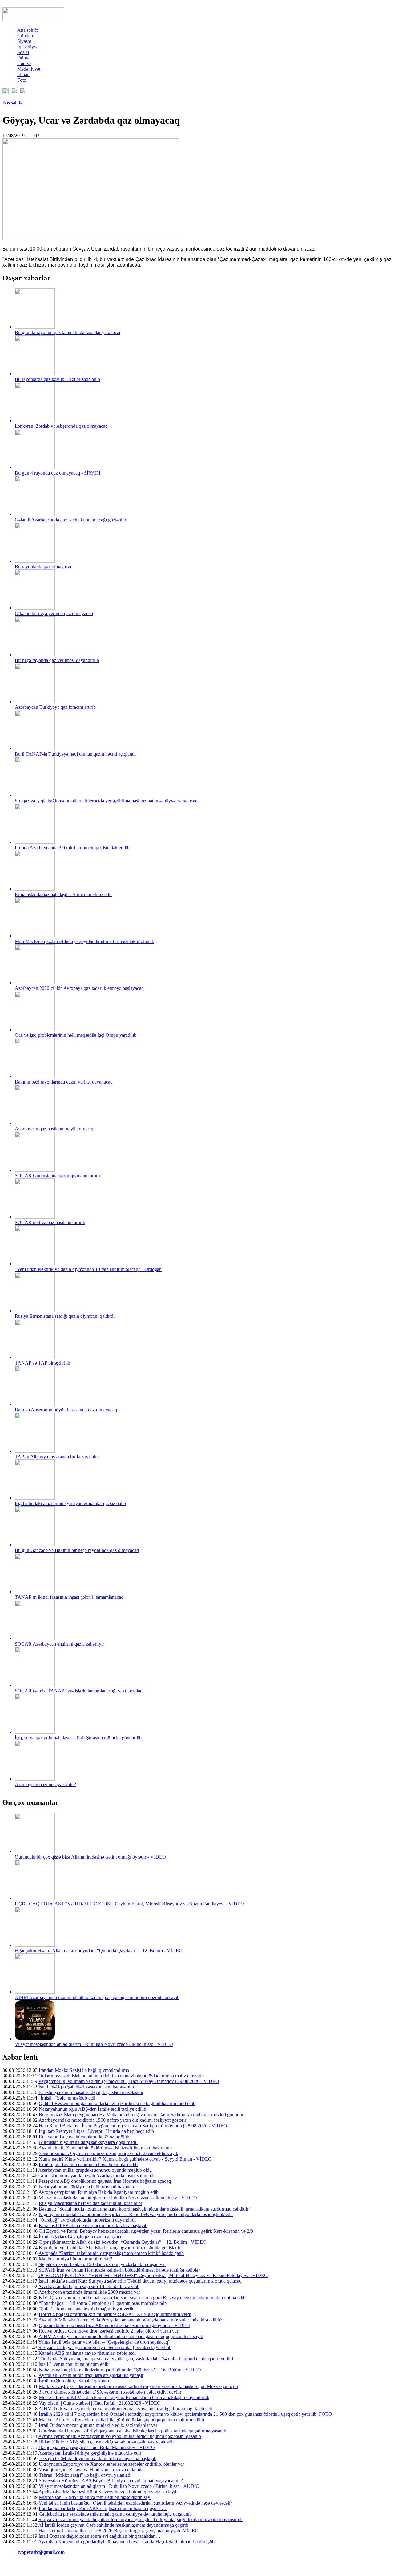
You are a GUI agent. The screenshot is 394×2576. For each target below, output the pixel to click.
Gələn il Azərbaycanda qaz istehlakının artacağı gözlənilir (70, 520)
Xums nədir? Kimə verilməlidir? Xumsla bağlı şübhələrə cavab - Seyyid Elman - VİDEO (125, 2159)
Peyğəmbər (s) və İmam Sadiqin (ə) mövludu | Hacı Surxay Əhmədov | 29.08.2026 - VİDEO (129, 2081)
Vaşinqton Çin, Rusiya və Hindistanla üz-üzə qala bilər (92, 2470)
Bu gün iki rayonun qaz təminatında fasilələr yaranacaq (68, 332)
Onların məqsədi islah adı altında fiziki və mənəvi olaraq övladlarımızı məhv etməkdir (121, 2076)
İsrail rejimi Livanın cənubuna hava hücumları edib (88, 2164)
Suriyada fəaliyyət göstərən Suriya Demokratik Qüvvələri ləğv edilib (105, 2347)
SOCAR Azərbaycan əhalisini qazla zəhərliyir (59, 1644)
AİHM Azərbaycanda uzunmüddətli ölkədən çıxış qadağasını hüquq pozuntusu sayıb (97, 1997)
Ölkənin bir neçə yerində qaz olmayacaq (54, 613)
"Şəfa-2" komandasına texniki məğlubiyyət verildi (87, 2309)
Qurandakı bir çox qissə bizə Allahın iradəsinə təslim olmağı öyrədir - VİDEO (90, 1857)
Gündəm (26, 36)
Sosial (23, 52)
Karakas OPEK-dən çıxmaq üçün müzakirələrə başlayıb (93, 2225)
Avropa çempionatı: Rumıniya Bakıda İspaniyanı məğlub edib (98, 2192)
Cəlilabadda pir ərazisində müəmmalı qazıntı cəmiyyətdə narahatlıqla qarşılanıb (115, 2514)
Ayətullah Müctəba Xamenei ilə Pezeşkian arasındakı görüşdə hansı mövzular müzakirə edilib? (130, 2320)
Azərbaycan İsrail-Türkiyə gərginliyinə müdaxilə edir (90, 2453)
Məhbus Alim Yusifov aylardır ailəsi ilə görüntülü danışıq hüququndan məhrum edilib (121, 2420)
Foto (22, 80)
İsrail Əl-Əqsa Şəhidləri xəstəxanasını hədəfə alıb (86, 2087)
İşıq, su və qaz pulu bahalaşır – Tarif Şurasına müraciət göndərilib (78, 1738)
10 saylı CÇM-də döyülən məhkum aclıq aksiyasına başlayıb (98, 2458)
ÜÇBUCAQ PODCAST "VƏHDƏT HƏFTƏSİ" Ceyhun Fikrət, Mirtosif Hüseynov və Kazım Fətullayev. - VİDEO (129, 1904)
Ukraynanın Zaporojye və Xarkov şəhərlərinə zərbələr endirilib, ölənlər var (111, 2464)
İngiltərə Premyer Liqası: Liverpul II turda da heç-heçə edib (96, 2131)
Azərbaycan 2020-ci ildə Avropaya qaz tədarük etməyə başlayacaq (79, 988)
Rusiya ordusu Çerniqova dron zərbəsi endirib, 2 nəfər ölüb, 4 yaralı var (109, 2331)
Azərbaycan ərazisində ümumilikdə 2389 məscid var (89, 2292)
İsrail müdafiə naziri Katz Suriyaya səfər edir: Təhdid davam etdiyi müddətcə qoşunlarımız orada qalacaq (140, 2281)
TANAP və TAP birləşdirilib (42, 1363)
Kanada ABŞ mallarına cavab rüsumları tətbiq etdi (87, 2353)
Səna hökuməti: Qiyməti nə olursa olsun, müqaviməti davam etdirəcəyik (109, 2153)
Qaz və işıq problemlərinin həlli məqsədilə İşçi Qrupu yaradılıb (76, 1035)
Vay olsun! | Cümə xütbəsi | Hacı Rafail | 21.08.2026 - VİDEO (100, 2403)
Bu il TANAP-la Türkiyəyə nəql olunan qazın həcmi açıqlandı (75, 754)
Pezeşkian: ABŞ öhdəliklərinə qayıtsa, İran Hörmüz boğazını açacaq (105, 2181)
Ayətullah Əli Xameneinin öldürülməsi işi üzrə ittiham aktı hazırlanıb (105, 2148)
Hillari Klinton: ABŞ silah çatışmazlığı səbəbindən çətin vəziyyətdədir (106, 2442)
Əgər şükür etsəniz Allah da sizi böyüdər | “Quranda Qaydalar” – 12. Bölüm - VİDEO (99, 1951)
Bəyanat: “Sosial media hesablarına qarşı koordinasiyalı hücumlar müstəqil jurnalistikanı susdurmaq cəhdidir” (145, 2209)
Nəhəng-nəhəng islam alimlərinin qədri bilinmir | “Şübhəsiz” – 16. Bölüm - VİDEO (120, 2370)
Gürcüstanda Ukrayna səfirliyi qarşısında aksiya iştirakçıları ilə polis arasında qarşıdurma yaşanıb (133, 2431)
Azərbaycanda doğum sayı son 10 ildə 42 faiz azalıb (89, 2286)
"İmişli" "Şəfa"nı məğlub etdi (67, 2098)
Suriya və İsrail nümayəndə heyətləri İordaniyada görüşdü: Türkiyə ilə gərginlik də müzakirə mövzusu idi (141, 2519)
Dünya (24, 58)
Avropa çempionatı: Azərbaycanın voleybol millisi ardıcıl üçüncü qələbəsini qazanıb (120, 2436)
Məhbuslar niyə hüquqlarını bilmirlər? (75, 2259)
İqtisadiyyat (28, 47)
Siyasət (24, 41)
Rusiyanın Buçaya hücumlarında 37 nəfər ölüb (84, 2137)
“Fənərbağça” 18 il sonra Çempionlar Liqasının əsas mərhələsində (103, 2303)
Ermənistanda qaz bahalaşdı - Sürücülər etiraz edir (63, 894)
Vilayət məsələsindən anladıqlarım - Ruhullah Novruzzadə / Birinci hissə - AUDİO (119, 2486)
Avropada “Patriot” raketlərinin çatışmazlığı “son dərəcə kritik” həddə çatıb (111, 2253)
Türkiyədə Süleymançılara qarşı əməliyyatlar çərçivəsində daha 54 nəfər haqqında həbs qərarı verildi (136, 2359)
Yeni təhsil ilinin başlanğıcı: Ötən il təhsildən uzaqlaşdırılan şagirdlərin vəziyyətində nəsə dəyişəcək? (135, 2503)
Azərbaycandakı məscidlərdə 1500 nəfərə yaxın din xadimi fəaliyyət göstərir (112, 2120)
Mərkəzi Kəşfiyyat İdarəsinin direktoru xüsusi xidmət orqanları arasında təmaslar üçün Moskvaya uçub (138, 2386)
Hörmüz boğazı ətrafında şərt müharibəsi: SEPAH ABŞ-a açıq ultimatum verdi (115, 2314)
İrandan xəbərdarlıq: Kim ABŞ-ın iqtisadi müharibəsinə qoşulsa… (103, 2508)
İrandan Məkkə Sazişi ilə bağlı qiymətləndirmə (84, 2070)
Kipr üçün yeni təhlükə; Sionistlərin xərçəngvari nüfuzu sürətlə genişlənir (110, 2248)
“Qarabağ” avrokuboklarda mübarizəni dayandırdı (87, 2220)
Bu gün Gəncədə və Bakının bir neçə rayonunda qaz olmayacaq (77, 1550)
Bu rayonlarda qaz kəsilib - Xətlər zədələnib (57, 379)
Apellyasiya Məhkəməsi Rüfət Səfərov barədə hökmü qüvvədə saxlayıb (108, 2492)
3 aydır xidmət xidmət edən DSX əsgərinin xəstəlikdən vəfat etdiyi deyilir (110, 2392)
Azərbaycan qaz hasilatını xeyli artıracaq (54, 1129)
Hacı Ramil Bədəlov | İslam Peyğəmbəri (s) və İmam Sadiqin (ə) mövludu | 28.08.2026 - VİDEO (133, 2126)
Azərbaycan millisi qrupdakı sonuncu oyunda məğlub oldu (95, 2170)
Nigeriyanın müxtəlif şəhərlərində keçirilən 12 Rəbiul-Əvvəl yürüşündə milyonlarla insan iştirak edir (136, 2214)
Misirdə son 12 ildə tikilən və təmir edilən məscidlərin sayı (95, 2497)
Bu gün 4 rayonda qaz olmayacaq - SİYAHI (58, 473)
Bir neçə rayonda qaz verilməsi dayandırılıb (57, 660)
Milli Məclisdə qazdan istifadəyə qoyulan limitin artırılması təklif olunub (84, 941)
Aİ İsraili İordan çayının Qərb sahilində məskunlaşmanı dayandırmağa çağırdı (113, 2525)
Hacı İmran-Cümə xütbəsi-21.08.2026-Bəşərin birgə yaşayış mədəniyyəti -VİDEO (119, 2531)
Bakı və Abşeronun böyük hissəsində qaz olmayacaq (66, 1410)
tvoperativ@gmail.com (41, 2552)
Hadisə (24, 63)
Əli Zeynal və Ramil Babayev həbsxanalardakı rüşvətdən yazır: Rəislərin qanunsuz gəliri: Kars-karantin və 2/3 (146, 2231)
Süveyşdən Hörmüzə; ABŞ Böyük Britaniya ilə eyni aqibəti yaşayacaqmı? (111, 2481)
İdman (23, 74)
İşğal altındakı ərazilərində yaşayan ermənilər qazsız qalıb (70, 1503)
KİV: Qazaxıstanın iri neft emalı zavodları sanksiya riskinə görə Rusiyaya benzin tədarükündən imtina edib (142, 2298)
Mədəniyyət (29, 69)
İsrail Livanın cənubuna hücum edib (73, 2364)
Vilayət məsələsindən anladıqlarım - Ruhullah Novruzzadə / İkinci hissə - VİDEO (94, 2044)
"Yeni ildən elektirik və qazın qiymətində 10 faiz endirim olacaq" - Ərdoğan (88, 1269)
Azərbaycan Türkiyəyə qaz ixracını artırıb (55, 707)
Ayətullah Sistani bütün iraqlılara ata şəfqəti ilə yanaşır (91, 2375)
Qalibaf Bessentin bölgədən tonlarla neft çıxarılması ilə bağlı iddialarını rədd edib (117, 2103)
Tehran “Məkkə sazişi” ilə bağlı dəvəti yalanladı (85, 2475)
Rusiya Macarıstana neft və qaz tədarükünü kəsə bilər (90, 2203)
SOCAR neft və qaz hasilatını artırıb (50, 1222)
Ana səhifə (28, 30)
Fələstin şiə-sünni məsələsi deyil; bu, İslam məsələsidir (91, 2092)
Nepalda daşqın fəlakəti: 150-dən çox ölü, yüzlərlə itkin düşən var (102, 2264)
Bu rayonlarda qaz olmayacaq (44, 567)
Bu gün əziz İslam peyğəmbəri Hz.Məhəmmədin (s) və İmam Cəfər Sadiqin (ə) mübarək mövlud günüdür (141, 2115)
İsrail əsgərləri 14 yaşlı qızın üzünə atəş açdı (81, 2237)
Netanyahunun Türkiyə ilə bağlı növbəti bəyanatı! (87, 2187)
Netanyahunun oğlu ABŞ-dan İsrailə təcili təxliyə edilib (92, 2109)
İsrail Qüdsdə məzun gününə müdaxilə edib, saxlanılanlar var (98, 2425)
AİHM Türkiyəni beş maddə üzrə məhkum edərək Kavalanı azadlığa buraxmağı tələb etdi (125, 2409)
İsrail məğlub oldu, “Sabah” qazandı (74, 2381)
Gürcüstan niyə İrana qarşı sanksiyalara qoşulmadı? (88, 2142)
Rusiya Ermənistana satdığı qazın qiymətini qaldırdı (65, 1316)
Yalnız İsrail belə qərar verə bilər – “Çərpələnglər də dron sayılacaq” (104, 2342)
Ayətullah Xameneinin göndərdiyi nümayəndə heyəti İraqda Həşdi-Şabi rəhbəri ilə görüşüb (126, 2542)
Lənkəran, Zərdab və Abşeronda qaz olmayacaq (61, 426)
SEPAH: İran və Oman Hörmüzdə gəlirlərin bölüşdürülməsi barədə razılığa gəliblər (119, 2270)
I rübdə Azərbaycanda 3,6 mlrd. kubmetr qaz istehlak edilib (72, 848)
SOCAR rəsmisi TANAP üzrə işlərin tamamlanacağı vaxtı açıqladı (79, 1691)
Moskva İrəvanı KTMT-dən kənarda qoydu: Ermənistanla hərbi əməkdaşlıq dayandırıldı (124, 2397)
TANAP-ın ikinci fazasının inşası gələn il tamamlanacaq (69, 1597)
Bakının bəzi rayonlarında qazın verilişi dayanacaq (64, 1082)
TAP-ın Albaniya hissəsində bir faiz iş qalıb (57, 1457)
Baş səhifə (12, 103)
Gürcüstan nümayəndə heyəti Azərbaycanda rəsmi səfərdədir (97, 2176)
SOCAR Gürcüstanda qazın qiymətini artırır (58, 1176)
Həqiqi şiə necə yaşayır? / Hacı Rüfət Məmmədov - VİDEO (97, 2447)
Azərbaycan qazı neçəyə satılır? (45, 1784)
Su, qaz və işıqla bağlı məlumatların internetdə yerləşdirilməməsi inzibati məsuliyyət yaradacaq (106, 801)
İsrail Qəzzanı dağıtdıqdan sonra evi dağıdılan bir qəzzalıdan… (99, 2536)
